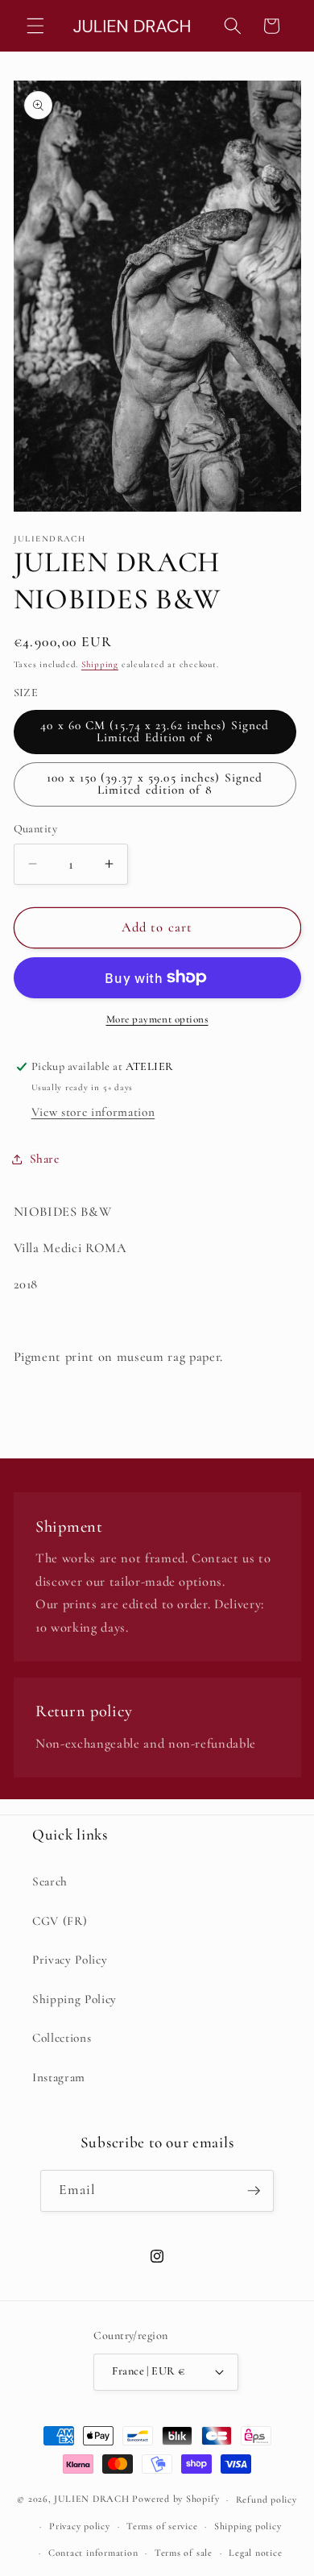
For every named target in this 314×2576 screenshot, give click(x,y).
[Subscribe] (254, 2191)
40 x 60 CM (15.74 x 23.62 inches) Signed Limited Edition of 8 (155, 731)
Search (50, 1881)
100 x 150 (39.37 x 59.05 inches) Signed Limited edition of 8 (155, 784)
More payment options (157, 1019)
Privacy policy (80, 2526)
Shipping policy (248, 2526)
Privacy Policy (70, 1960)
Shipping (100, 664)
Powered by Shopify (176, 2499)
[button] (35, 26)
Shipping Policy (74, 1999)
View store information (93, 1112)
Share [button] (45, 1159)
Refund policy (266, 2499)
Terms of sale (184, 2553)
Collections (62, 2038)
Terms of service (162, 2526)
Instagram (59, 2077)
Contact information (93, 2553)
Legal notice (255, 2553)
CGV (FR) (60, 1921)
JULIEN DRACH (91, 2499)
